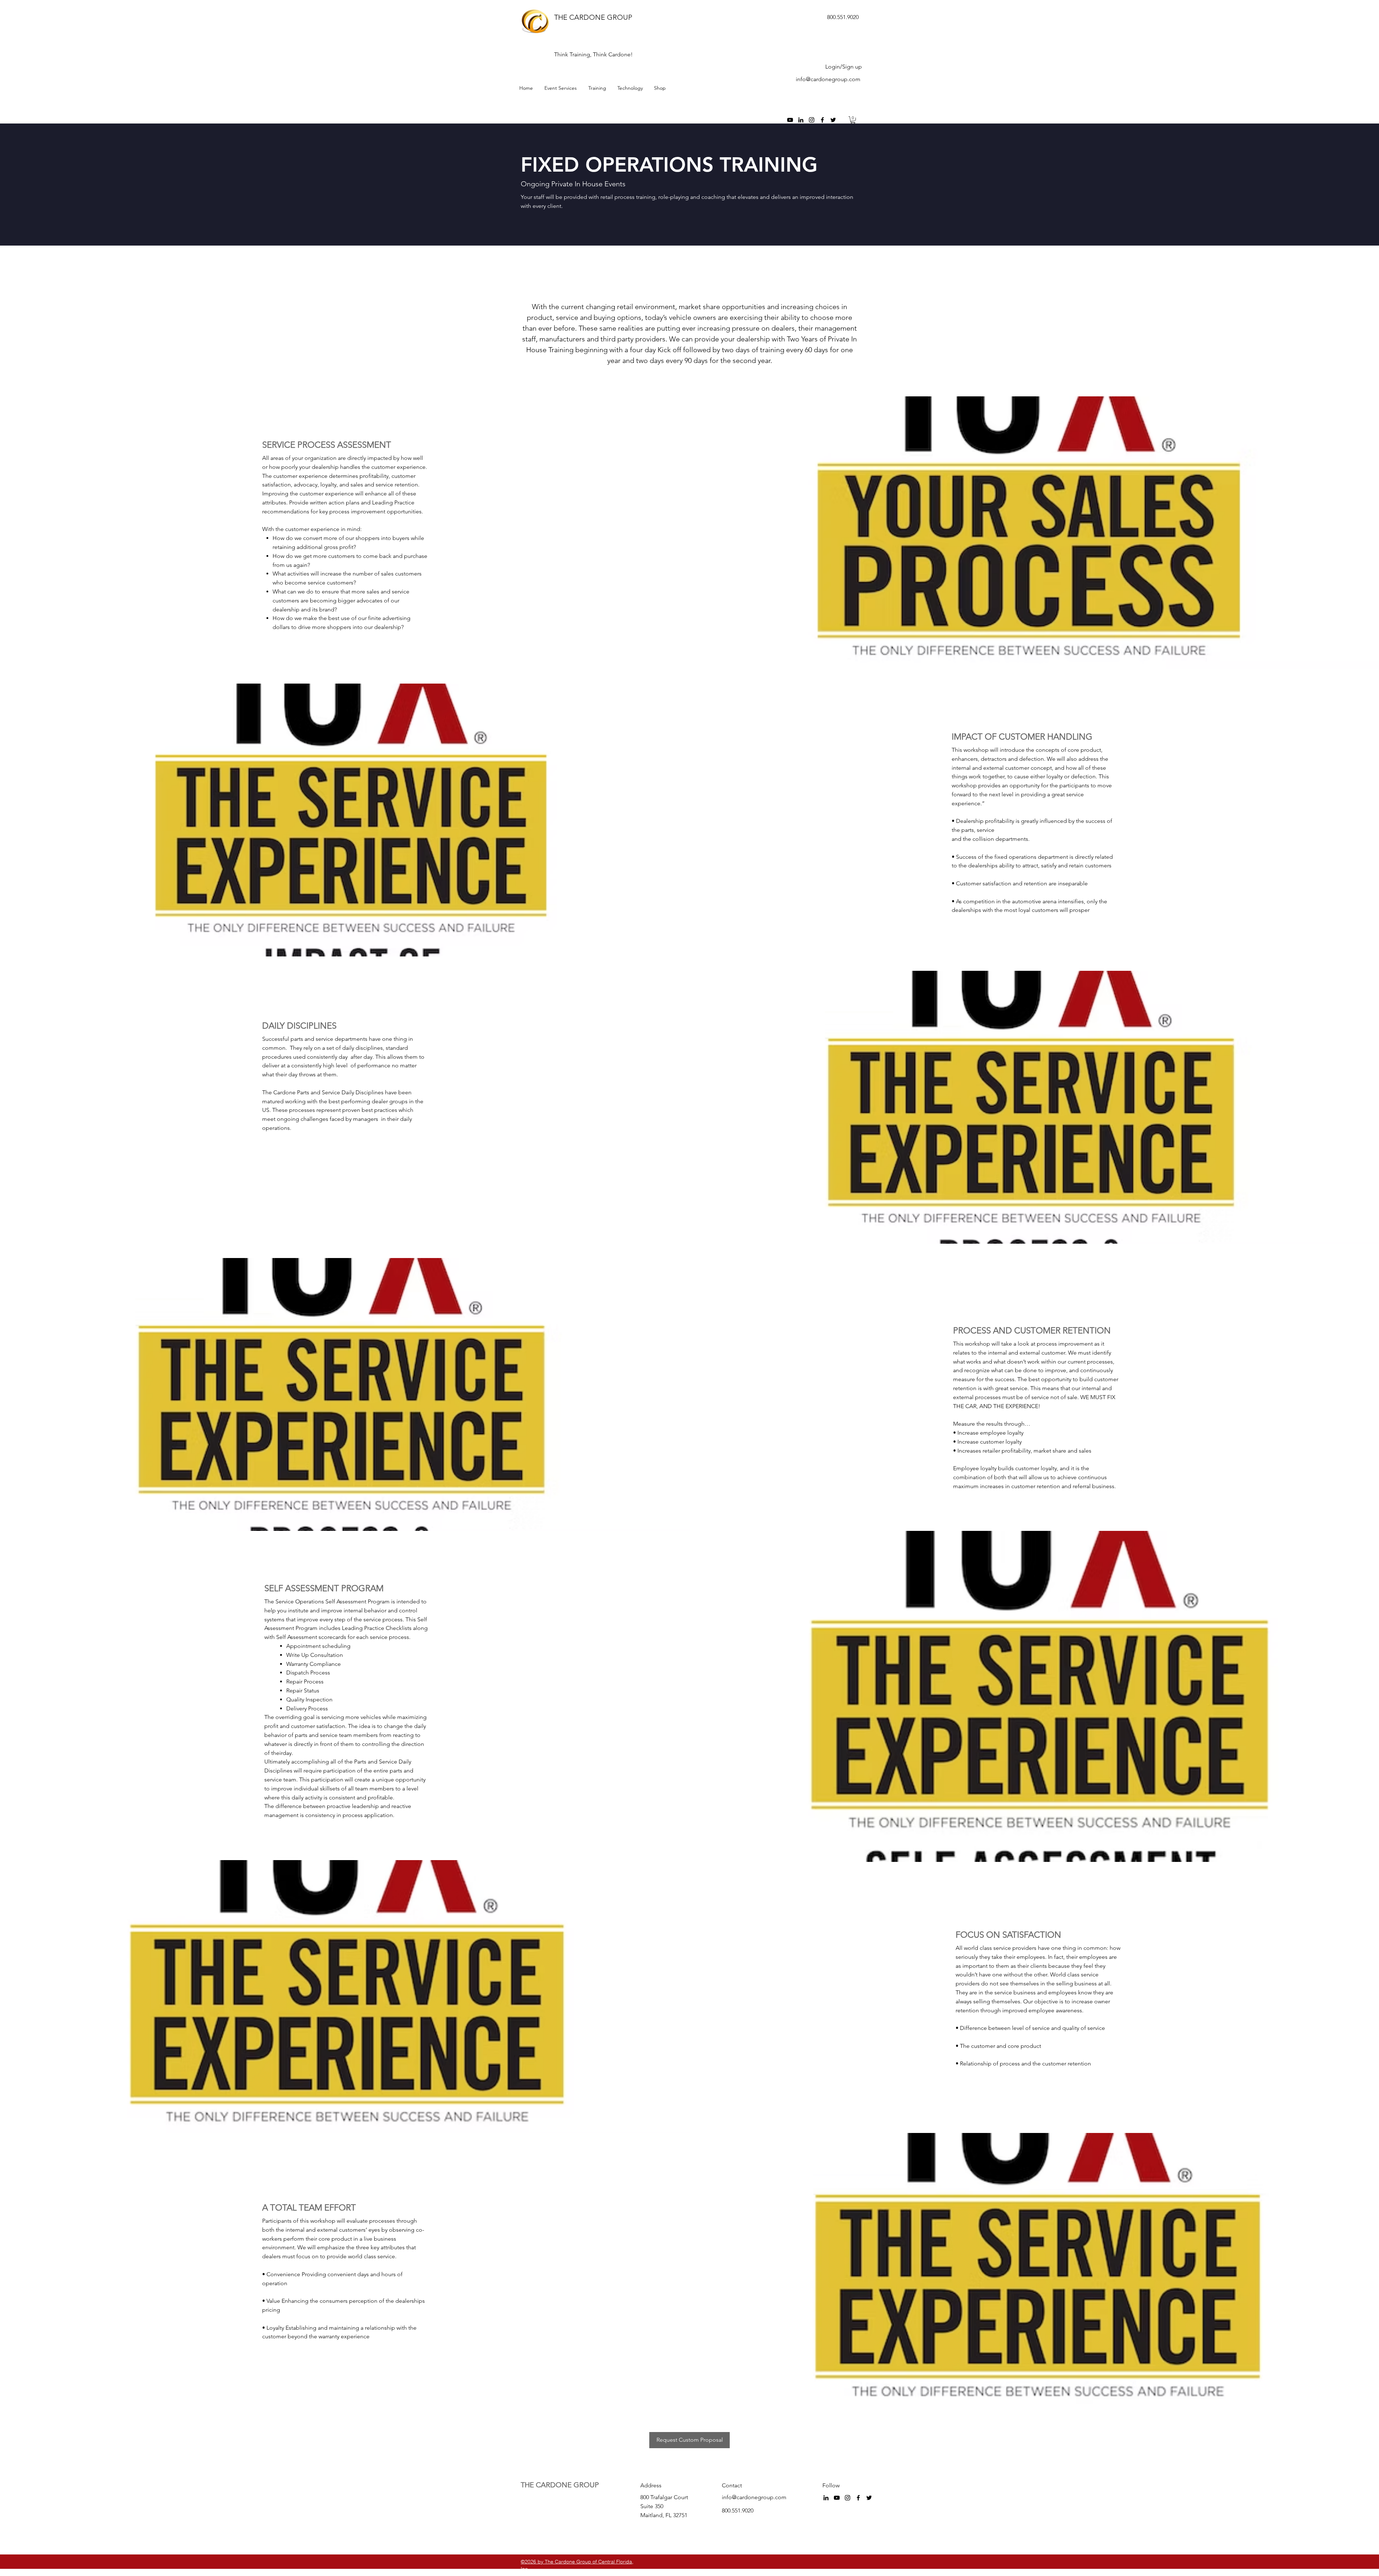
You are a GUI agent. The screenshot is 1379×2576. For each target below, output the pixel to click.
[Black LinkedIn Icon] (801, 120)
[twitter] (833, 120)
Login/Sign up (844, 67)
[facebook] (822, 120)
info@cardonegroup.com (828, 79)
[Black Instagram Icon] (812, 120)
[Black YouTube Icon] (790, 120)
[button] (853, 120)
